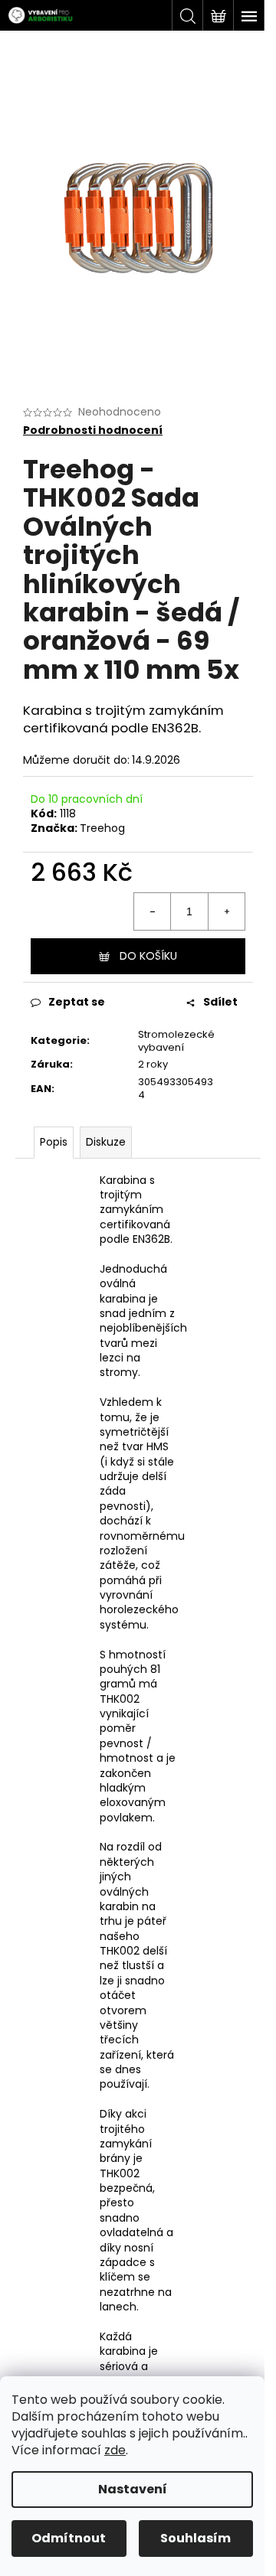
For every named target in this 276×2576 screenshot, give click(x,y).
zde (115, 2450)
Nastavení (133, 2489)
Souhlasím (195, 2538)
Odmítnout (69, 2538)
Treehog (102, 828)
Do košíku (148, 956)
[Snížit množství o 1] (153, 911)
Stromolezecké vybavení (176, 1041)
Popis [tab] (54, 1142)
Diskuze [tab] (106, 1142)
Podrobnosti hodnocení (93, 430)
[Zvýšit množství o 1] (226, 911)
